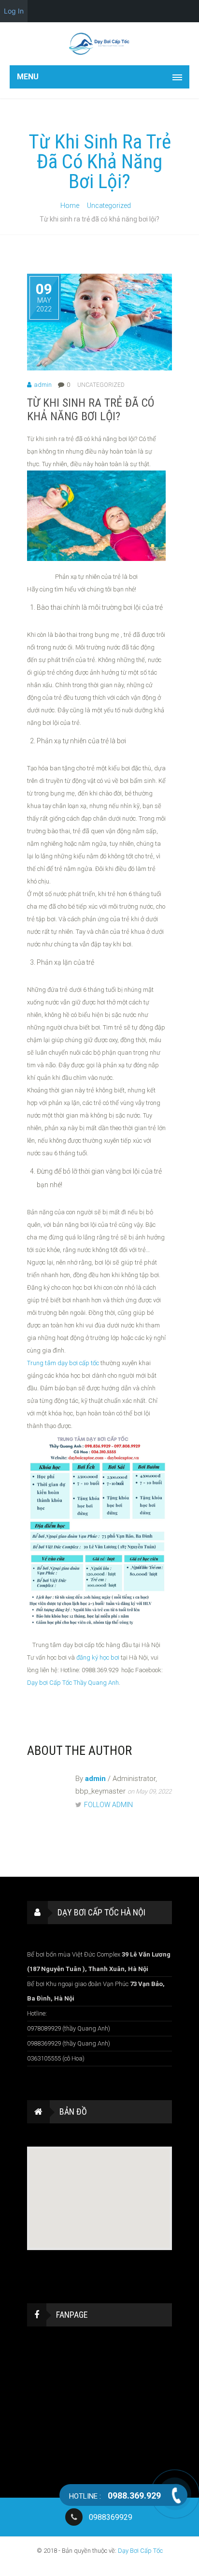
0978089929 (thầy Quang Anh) (69, 2028)
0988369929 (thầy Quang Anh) (69, 2043)
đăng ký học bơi (98, 1657)
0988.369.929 (115, 2495)
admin (43, 385)
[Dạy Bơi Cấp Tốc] (99, 44)
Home (70, 206)
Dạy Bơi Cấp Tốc (140, 2551)
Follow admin (108, 1805)
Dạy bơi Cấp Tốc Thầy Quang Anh (73, 1683)
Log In (14, 11)
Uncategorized (109, 206)
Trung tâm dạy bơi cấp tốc (63, 1363)
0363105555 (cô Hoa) (56, 2058)
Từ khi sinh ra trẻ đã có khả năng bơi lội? (91, 410)
